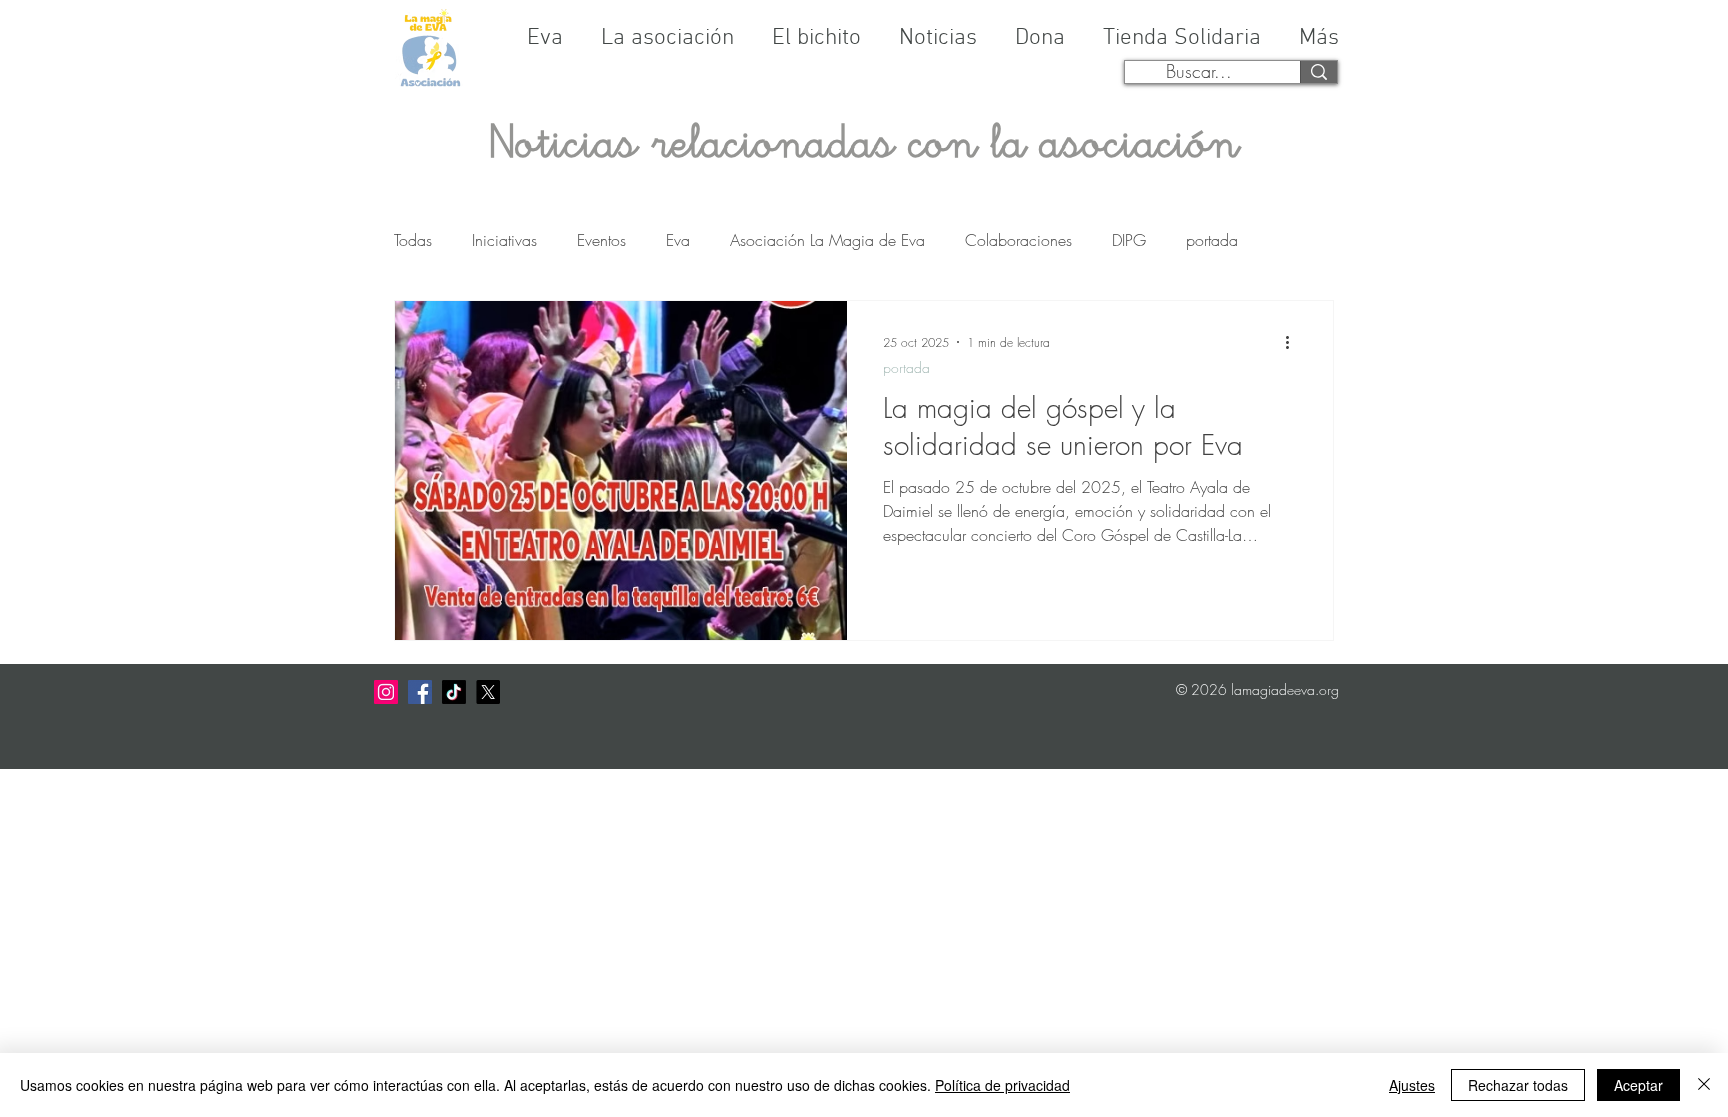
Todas (413, 240)
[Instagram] (386, 692)
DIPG (1129, 240)
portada (1212, 240)
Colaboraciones (1018, 240)
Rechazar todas (1518, 1085)
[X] (488, 692)
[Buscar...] (1318, 72)
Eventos (601, 240)
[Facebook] (420, 692)
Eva (678, 240)
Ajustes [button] (1412, 1085)
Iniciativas (504, 240)
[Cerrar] (1704, 1085)
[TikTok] (454, 692)
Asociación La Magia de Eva (827, 240)
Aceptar (1638, 1085)
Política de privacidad (1002, 1085)
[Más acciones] (1294, 342)
